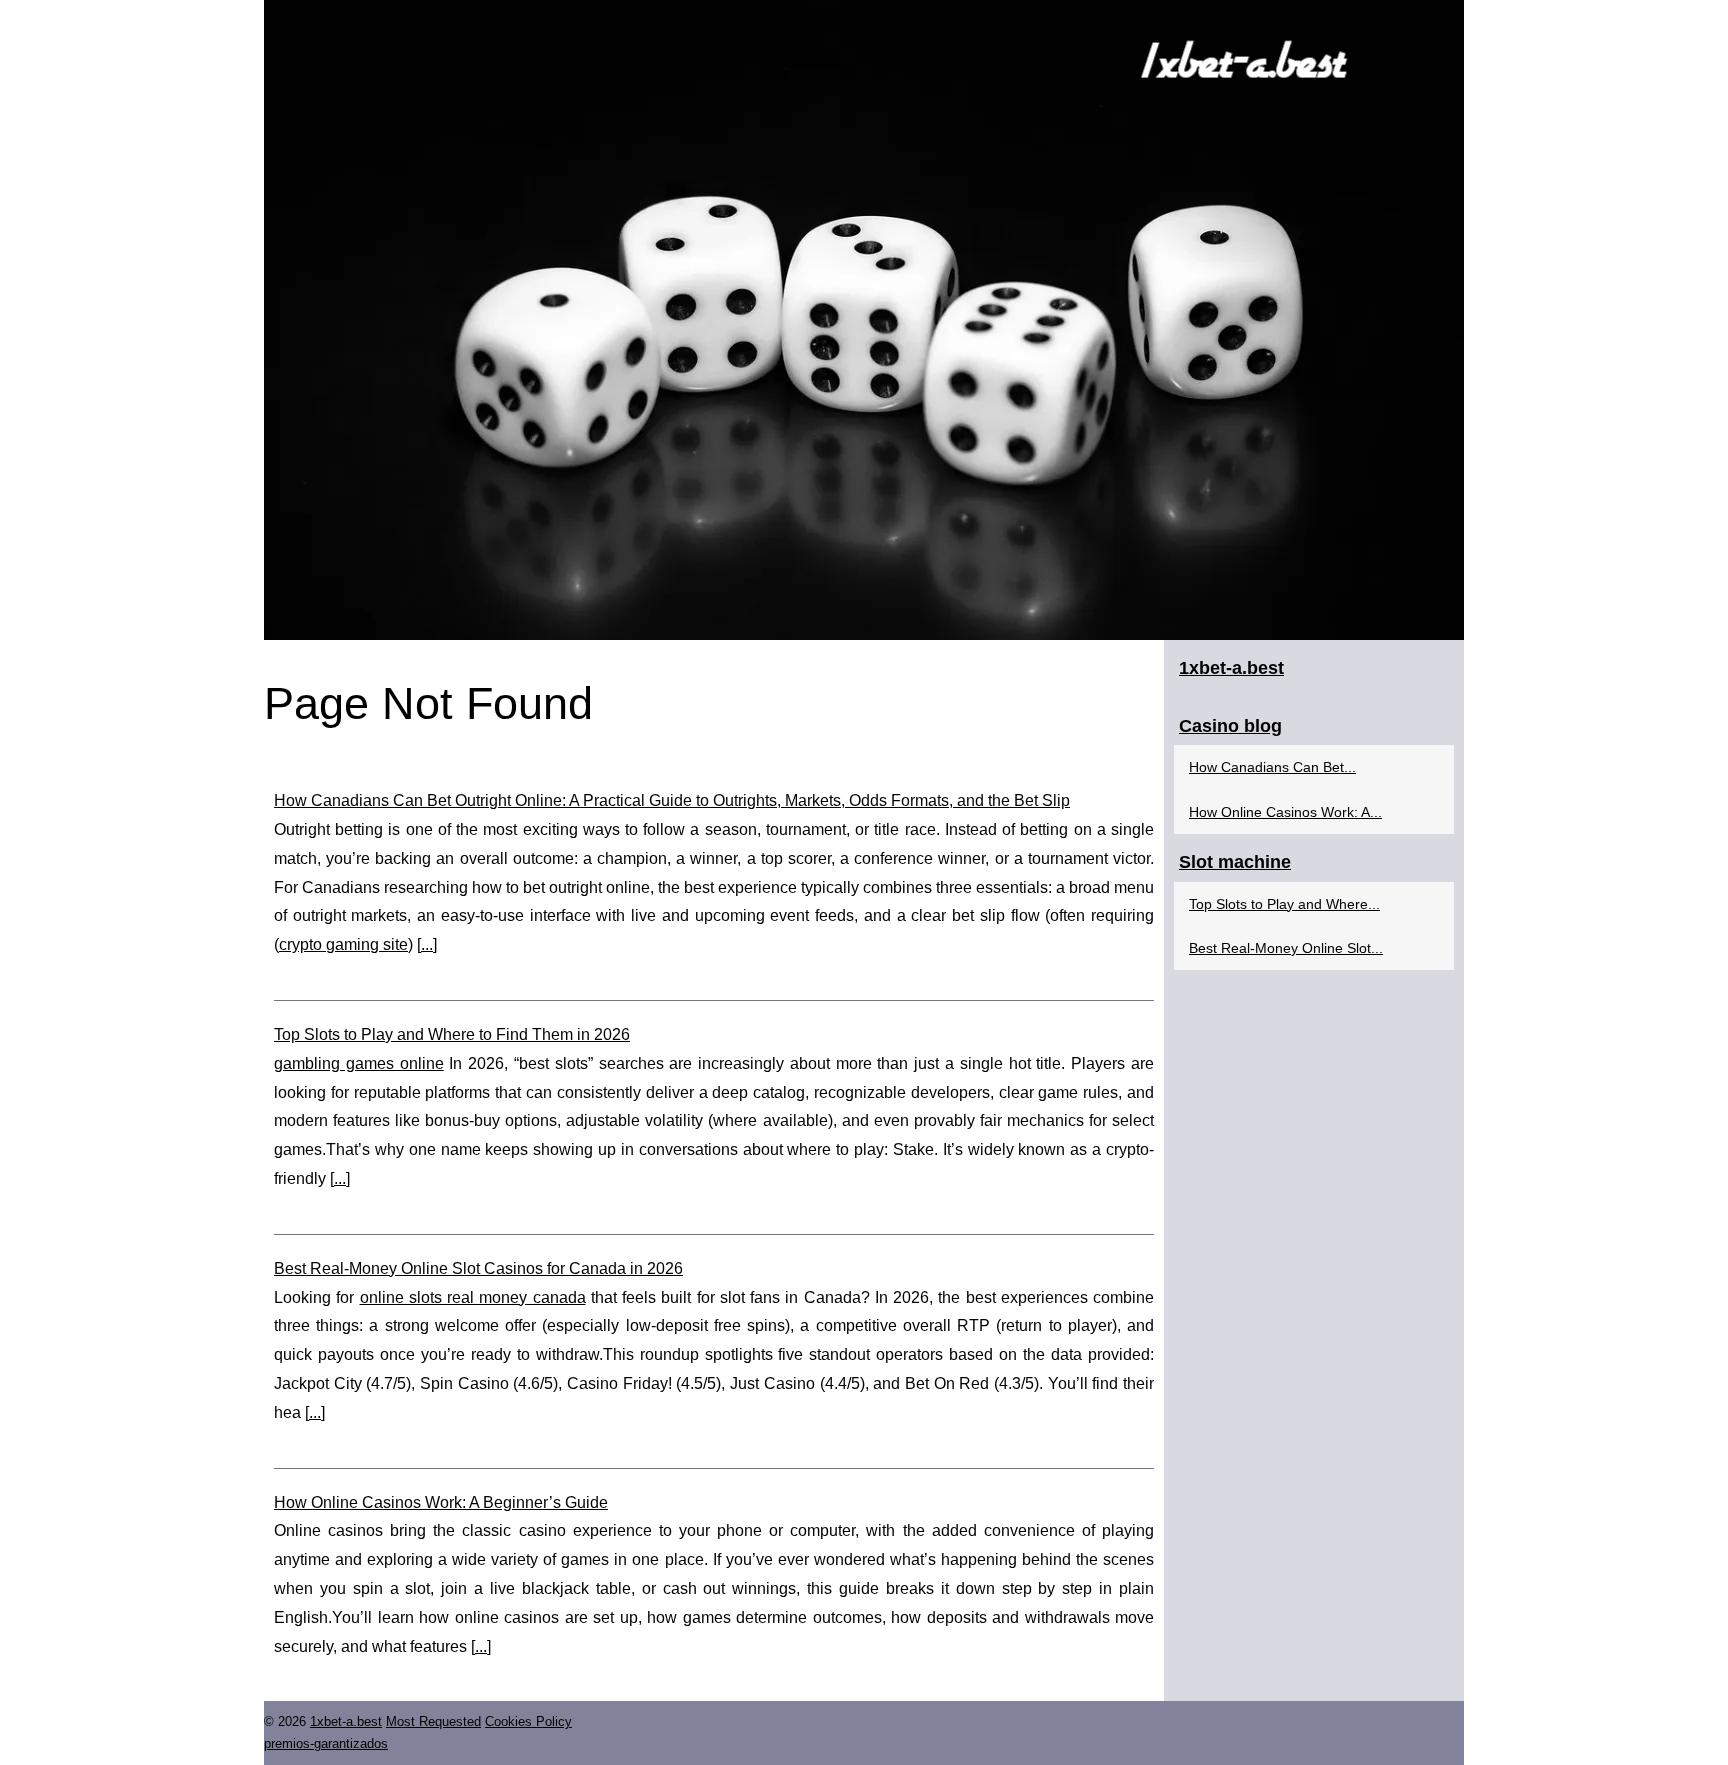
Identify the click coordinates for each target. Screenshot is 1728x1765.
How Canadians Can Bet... (1272, 767)
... (427, 944)
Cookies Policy (528, 1721)
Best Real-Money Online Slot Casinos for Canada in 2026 (478, 1268)
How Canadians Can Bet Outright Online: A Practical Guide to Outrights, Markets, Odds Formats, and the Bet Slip (672, 800)
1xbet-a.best (346, 1721)
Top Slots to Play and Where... (1284, 904)
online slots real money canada (473, 1297)
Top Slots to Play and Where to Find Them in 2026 (452, 1034)
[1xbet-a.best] (864, 320)
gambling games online (359, 1063)
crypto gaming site (343, 944)
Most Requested (433, 1721)
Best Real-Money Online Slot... (1286, 948)
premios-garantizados (326, 1743)
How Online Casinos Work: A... (1285, 812)
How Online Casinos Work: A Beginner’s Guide (441, 1502)
